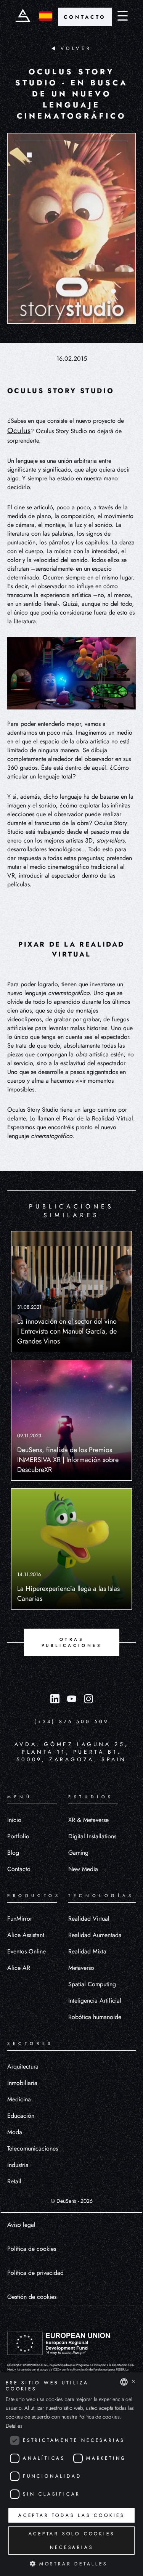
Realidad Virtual (89, 1919)
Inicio (14, 1820)
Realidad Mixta (87, 1951)
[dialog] (71, 2474)
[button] (71, 2563)
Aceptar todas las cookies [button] (71, 2515)
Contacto (19, 1869)
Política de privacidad (35, 2273)
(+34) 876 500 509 (71, 1721)
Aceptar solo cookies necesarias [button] (72, 2541)
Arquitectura (23, 2066)
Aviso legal (21, 2225)
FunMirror (20, 1919)
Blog (13, 1853)
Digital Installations (92, 1836)
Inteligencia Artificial (95, 2001)
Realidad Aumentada (95, 1935)
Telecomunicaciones (33, 2148)
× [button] (133, 2382)
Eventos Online (27, 1951)
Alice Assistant (26, 1935)
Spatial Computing (92, 1984)
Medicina (19, 2099)
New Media (83, 1869)
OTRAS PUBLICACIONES (72, 1642)
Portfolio (18, 1836)
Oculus (19, 431)
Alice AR (19, 1968)
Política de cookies (32, 2249)
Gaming (78, 1853)
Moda (15, 2132)
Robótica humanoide (95, 2017)
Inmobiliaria (22, 2083)
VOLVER (76, 48)
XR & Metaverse (88, 1820)
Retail (14, 2181)
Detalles (14, 2426)
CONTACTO (85, 17)
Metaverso (81, 1968)
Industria (18, 2165)
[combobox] (124, 2382)
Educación (21, 2116)
